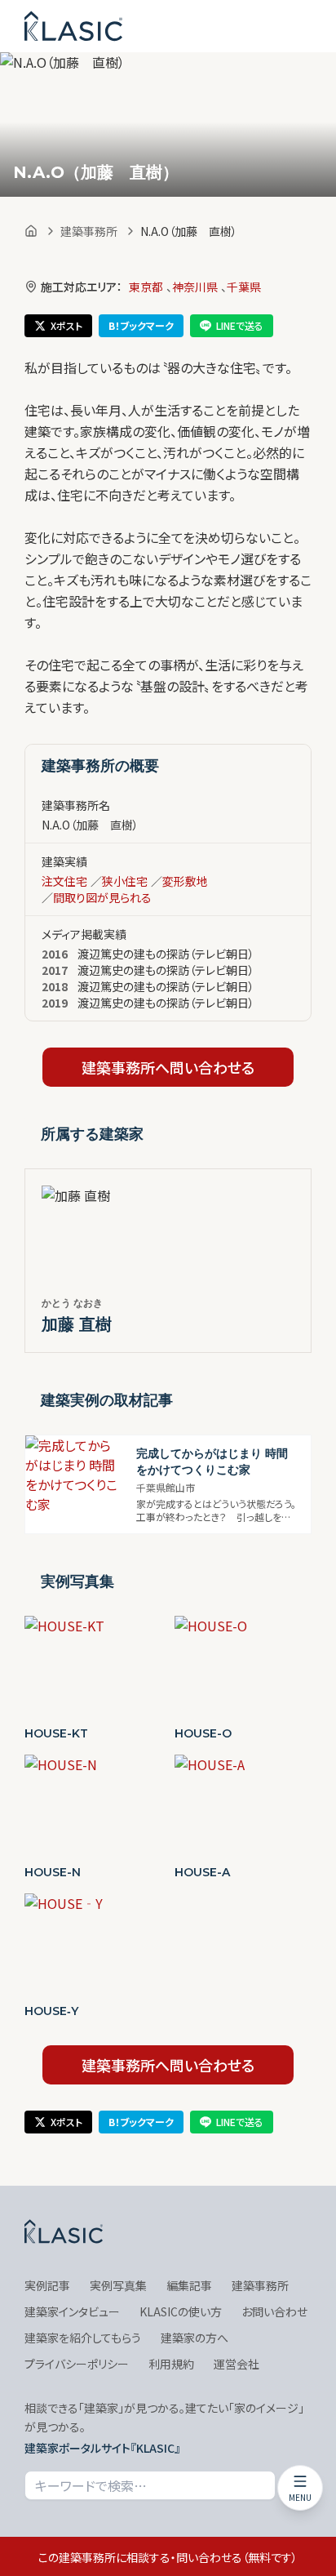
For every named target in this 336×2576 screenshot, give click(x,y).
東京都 (146, 287)
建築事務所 (89, 231)
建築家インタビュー (72, 2311)
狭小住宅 (125, 881)
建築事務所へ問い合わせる (168, 1067)
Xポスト (66, 325)
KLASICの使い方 (181, 2311)
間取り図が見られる (102, 897)
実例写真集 (118, 2285)
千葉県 (244, 287)
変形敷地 (185, 881)
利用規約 (171, 2364)
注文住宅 (64, 881)
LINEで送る (240, 325)
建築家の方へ (195, 2338)
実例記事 (47, 2285)
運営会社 (237, 2364)
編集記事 (189, 2285)
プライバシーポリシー (77, 2364)
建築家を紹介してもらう (83, 2338)
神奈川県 (195, 287)
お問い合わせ (274, 2311)
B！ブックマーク (141, 325)
